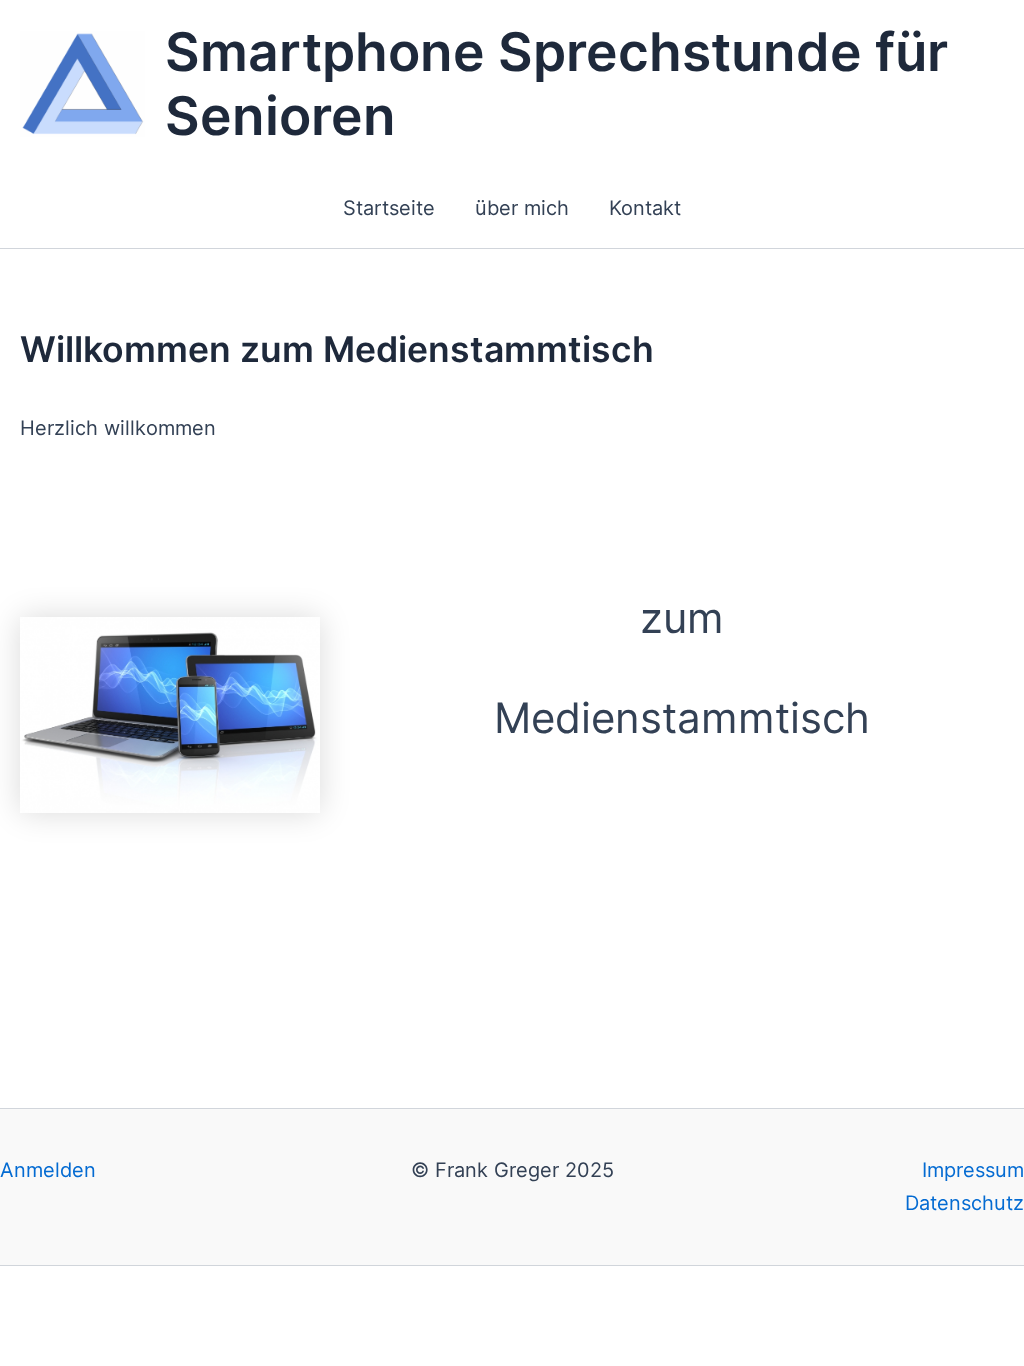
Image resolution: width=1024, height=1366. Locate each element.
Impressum (973, 1170)
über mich (522, 208)
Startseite (389, 208)
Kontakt (645, 208)
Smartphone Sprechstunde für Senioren (556, 83)
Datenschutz (964, 1203)
